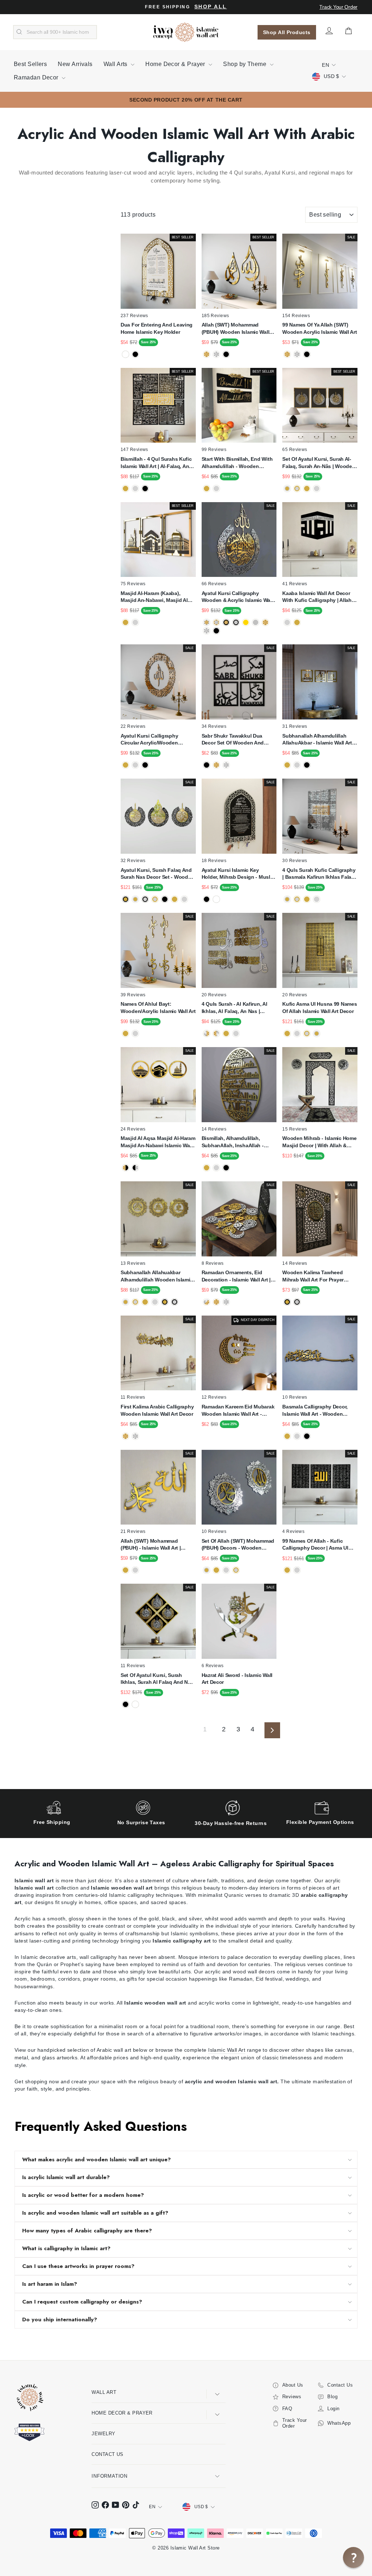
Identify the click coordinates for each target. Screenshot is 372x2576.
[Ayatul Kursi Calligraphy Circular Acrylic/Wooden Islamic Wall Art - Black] (145, 765)
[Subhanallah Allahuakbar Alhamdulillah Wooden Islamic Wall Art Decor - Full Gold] (145, 1302)
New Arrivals (75, 64)
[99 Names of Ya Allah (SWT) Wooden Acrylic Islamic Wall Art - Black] (307, 354)
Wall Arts (116, 64)
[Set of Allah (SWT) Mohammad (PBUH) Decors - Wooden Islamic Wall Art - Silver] (226, 1570)
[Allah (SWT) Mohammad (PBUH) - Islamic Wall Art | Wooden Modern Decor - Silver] (135, 1570)
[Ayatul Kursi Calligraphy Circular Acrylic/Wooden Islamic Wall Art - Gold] (126, 765)
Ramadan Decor (37, 77)
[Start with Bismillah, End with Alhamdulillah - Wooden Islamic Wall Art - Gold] (207, 489)
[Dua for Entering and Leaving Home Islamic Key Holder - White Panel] (126, 354)
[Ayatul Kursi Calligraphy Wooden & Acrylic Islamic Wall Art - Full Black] (216, 631)
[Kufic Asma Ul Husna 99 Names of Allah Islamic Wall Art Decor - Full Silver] (297, 1033)
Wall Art (104, 2392)
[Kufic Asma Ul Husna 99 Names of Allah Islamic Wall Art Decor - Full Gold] (287, 1033)
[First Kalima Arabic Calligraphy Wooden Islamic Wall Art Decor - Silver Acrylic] (135, 1436)
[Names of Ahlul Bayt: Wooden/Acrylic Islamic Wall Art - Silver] (135, 1033)
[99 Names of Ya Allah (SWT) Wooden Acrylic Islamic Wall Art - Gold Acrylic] (287, 354)
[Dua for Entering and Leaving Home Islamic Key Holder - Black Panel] (135, 354)
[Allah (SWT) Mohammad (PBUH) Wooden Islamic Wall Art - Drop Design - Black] (226, 354)
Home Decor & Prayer (176, 64)
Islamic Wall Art (227, 2050)
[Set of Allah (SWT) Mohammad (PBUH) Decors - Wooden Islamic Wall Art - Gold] (216, 1570)
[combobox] (55, 32)
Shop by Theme (245, 64)
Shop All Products (287, 32)
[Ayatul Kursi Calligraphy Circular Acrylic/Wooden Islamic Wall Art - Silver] (135, 765)
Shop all (211, 7)
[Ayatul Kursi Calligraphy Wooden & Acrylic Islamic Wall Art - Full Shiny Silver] (207, 631)
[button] (353, 2557)
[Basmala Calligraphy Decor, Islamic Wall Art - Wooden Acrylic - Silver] (297, 1436)
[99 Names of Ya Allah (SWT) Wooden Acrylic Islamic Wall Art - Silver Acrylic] (297, 354)
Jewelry (103, 2434)
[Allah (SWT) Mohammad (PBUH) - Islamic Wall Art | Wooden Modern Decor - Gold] (126, 1570)
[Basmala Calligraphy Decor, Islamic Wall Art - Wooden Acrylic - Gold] (287, 1436)
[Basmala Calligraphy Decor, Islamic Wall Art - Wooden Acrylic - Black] (307, 1436)
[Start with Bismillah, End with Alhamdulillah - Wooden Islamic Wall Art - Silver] (216, 489)
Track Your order (338, 7)
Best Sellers (30, 64)
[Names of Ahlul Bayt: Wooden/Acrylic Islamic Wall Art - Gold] (126, 1033)
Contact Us (108, 2454)
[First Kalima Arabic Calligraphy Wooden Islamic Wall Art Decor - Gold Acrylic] (126, 1436)
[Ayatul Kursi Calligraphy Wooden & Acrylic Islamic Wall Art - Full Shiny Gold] (265, 622)
